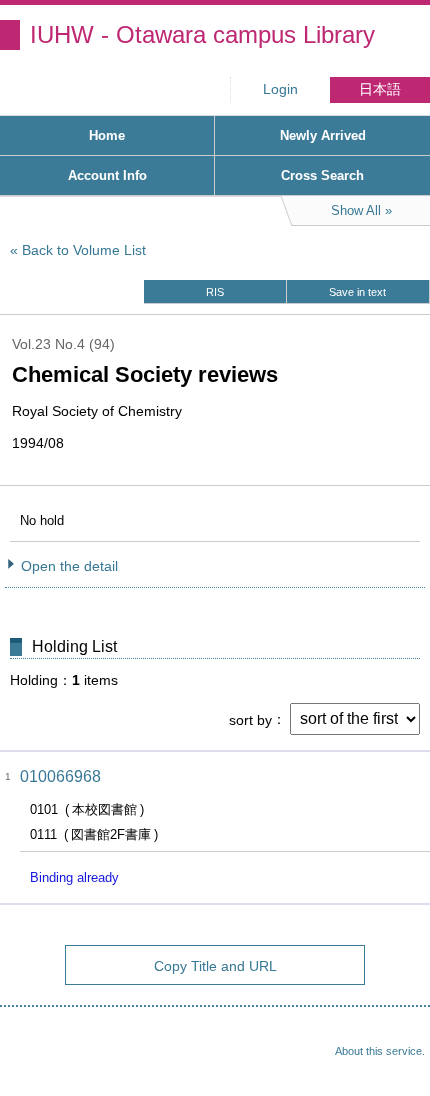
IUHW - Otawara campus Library (202, 34)
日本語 (380, 89)
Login (280, 89)
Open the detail (69, 566)
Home (107, 135)
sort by (250, 719)
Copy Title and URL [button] (215, 966)
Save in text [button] (357, 292)
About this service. (380, 1051)
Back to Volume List (84, 250)
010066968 (60, 776)
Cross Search (322, 175)
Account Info (107, 175)
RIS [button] (215, 292)
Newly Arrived (323, 135)
